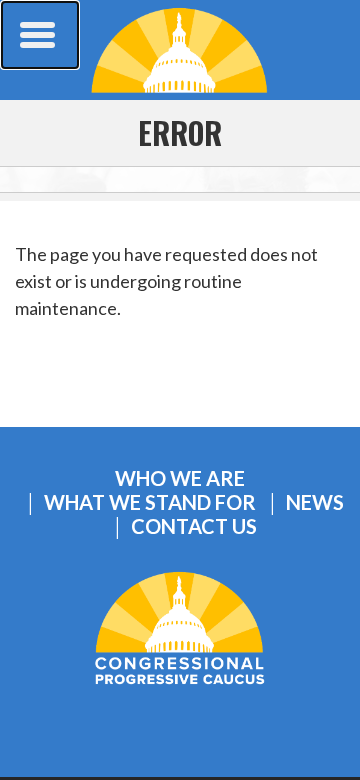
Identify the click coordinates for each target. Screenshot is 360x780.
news (315, 502)
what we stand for (150, 502)
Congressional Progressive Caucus (180, 50)
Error (180, 132)
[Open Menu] (40, 35)
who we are (180, 478)
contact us (194, 526)
